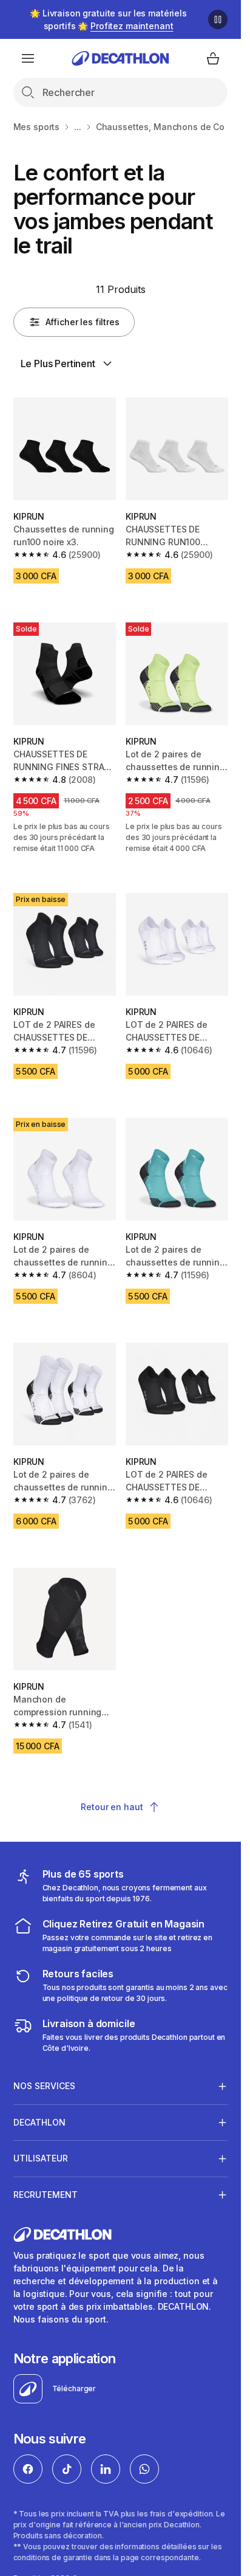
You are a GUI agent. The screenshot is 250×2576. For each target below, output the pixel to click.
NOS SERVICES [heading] (44, 2086)
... (78, 127)
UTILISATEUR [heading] (41, 2158)
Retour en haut (112, 1807)
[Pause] (218, 19)
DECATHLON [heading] (39, 2122)
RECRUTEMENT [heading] (46, 2195)
